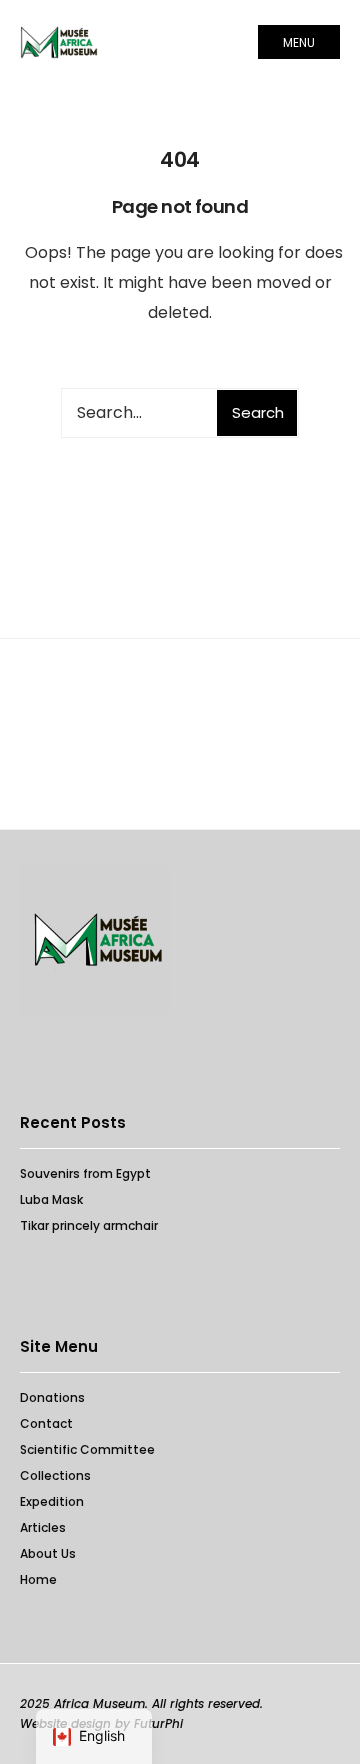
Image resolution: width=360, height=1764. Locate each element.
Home (38, 1579)
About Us (48, 1553)
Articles (43, 1527)
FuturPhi (158, 1723)
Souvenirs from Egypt (85, 1173)
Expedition (52, 1501)
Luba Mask (51, 1199)
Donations (52, 1397)
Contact (46, 1423)
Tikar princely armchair (89, 1225)
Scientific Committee (87, 1449)
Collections (55, 1475)
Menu (299, 42)
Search (258, 412)
